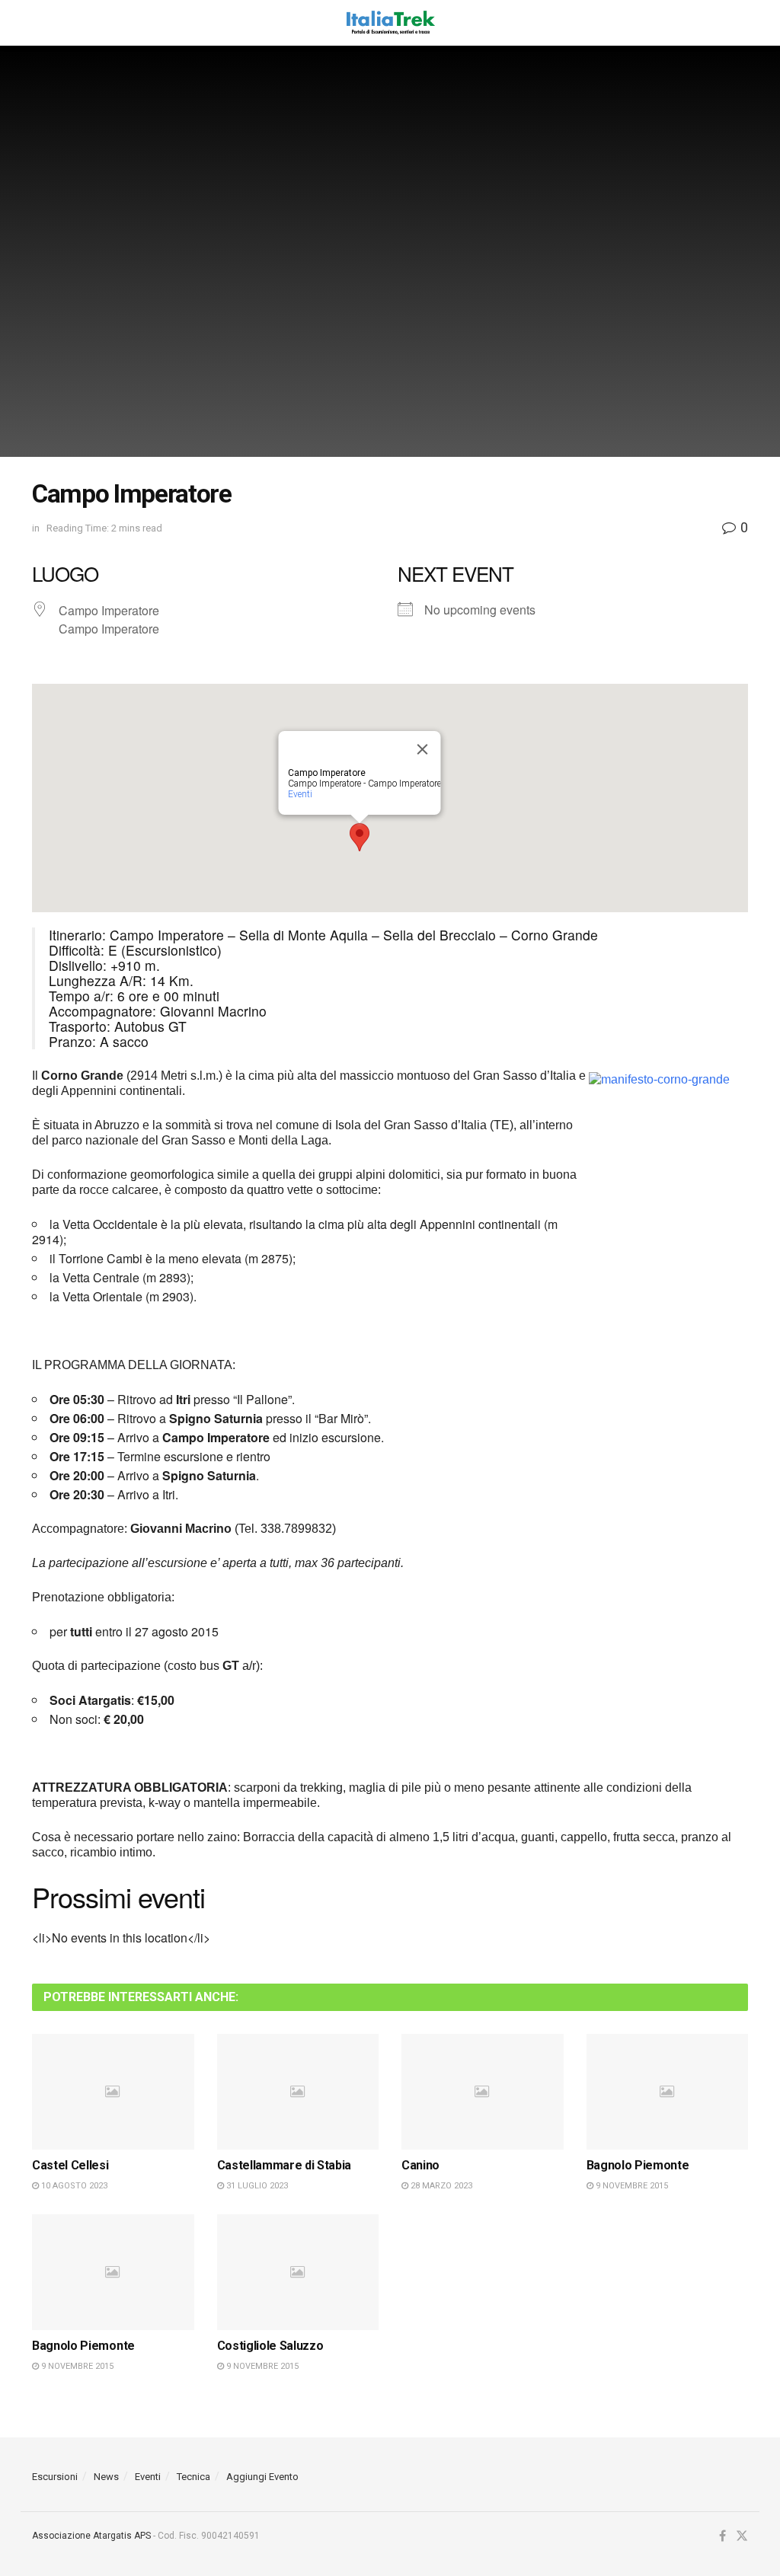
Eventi (300, 794)
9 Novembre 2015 (631, 2186)
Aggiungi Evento (262, 2477)
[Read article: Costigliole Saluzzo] (298, 2272)
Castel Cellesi (70, 2165)
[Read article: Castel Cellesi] (113, 2092)
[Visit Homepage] (390, 23)
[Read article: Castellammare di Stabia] (298, 2092)
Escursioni (55, 2477)
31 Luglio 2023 (256, 2186)
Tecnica (193, 2477)
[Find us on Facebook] (722, 2536)
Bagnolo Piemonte (638, 2165)
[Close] (423, 749)
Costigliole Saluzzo (270, 2346)
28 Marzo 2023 (440, 2186)
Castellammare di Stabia (285, 2165)
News (106, 2477)
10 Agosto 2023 (73, 2186)
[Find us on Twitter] (742, 2536)
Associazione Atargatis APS (91, 2536)
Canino (420, 2165)
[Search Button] (740, 23)
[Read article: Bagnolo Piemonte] (668, 2092)
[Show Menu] (39, 23)
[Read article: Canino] (483, 2092)
